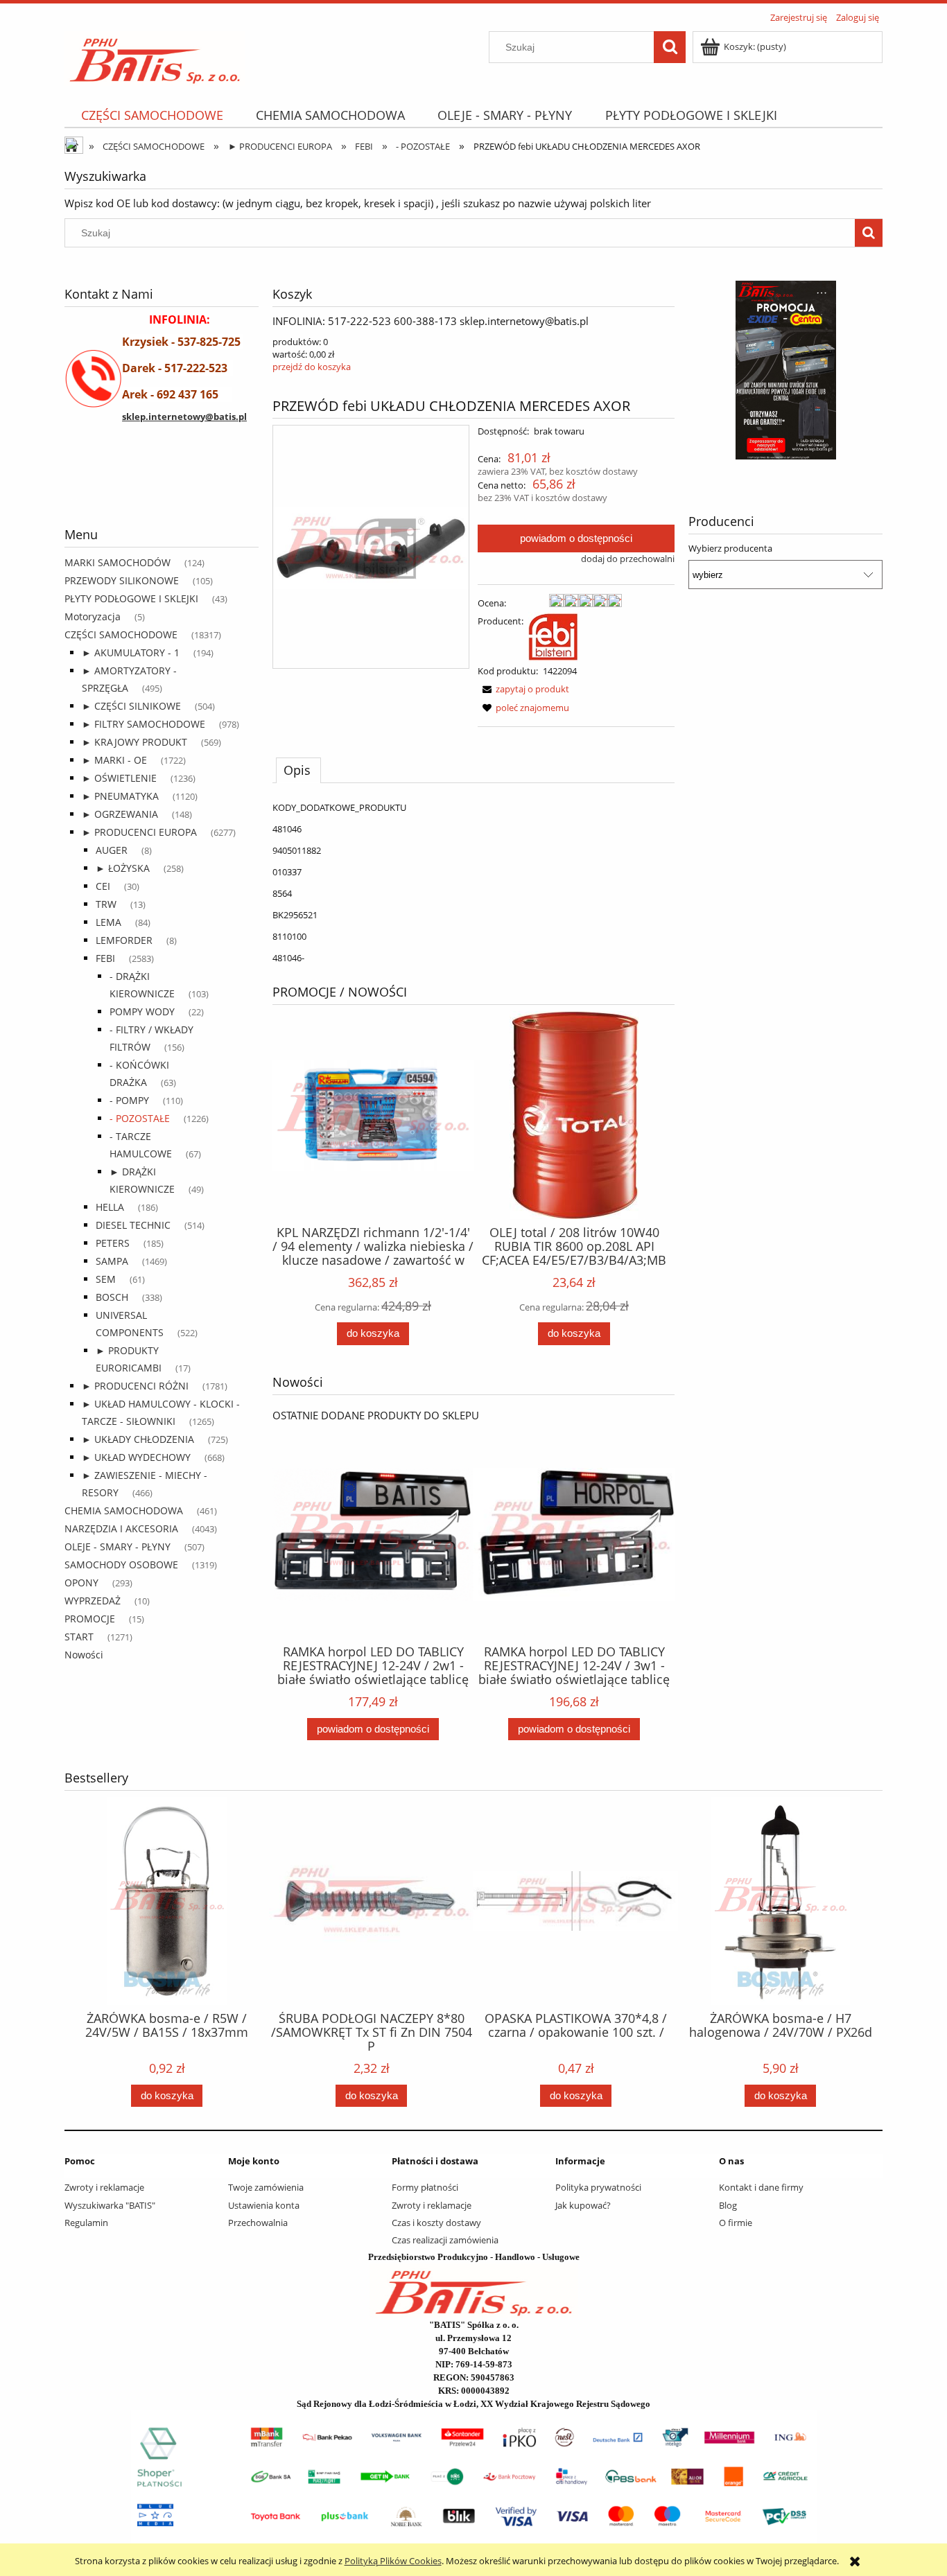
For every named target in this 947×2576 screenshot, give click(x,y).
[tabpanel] (473, 883)
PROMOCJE (90, 1619)
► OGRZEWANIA (120, 814)
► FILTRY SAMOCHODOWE (144, 724)
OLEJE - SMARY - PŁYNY (118, 1547)
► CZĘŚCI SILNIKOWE (131, 706)
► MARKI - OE (114, 760)
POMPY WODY (142, 1011)
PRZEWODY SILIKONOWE (122, 580)
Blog (728, 2205)
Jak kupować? (583, 2205)
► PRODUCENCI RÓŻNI (135, 1386)
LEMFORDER (124, 940)
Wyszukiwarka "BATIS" (110, 2205)
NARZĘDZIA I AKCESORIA (121, 1528)
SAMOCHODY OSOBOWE (121, 1565)
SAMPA (112, 1261)
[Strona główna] (155, 56)
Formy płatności (425, 2187)
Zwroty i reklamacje (104, 2187)
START (79, 1637)
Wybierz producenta (730, 548)
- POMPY (129, 1100)
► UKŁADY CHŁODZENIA (138, 1439)
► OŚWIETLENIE (119, 778)
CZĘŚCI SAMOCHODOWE (121, 634)
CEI (103, 886)
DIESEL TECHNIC (133, 1225)
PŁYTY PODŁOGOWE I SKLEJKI (131, 598)
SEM (106, 1279)
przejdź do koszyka (312, 367)
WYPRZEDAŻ (93, 1601)
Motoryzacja (93, 616)
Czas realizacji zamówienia (445, 2240)
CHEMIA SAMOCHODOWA (124, 1510)
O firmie (736, 2223)
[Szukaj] (670, 47)
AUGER (112, 850)
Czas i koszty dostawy (436, 2223)
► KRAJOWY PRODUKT (134, 742)
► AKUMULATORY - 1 (131, 652)
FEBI (105, 958)
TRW (106, 904)
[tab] (298, 770)
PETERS (113, 1243)
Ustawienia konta (264, 2205)
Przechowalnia (258, 2223)
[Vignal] (116, 489)
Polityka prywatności (598, 2187)
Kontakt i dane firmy (761, 2187)
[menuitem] (152, 115)
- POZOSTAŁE (140, 1118)
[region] (162, 489)
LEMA (108, 922)
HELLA (110, 1207)
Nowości (84, 1655)
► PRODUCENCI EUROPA (139, 832)
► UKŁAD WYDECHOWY (136, 1457)
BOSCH (112, 1297)
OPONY (81, 1583)
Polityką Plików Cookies (393, 2561)
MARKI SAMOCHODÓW (118, 562)
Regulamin (86, 2223)
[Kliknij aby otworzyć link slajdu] (740, 370)
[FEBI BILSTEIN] (553, 636)
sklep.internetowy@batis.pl (184, 417)
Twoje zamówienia (266, 2187)
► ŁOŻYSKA (123, 868)
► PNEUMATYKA (120, 796)
